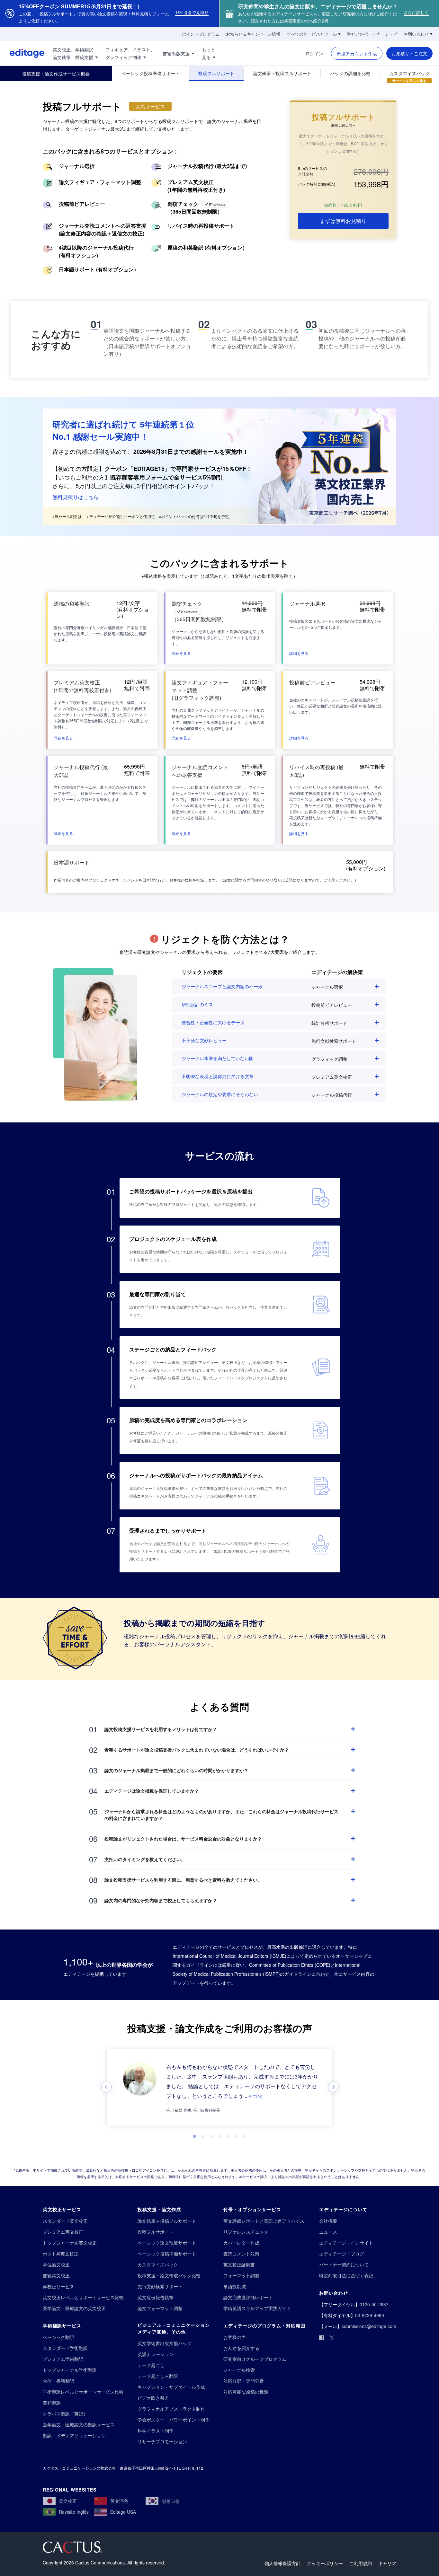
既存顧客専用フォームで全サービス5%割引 (166, 477)
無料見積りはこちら (76, 497)
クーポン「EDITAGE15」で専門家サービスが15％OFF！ (178, 469)
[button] (181, 653)
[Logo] (22, 53)
